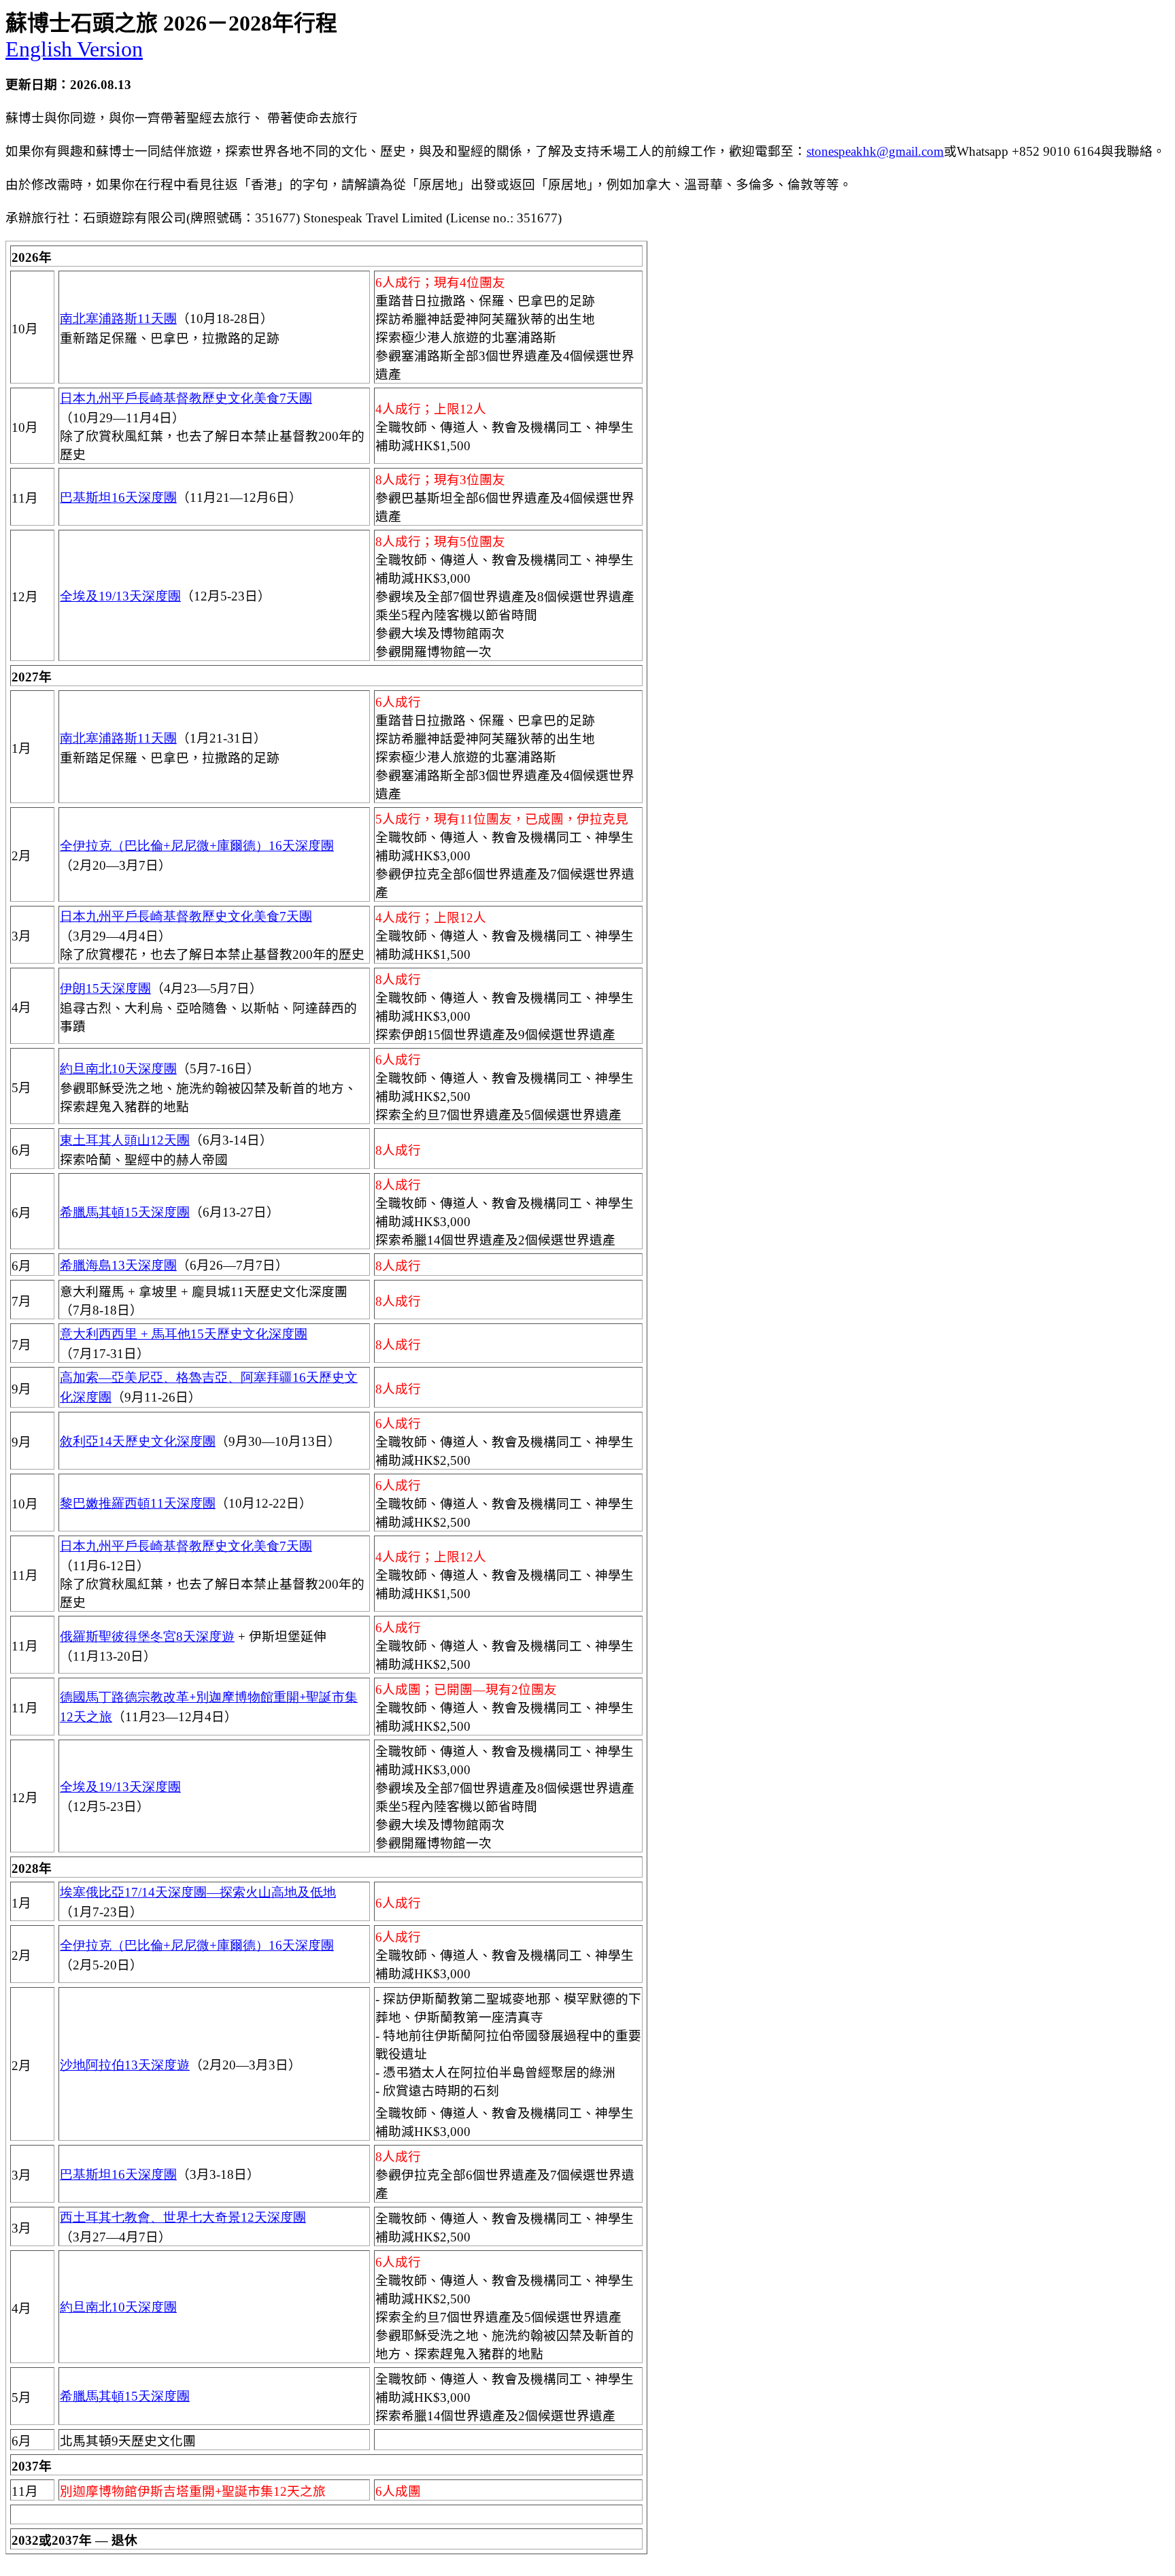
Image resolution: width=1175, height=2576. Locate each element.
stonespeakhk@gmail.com (875, 151)
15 (125, 1212)
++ (197, 846)
